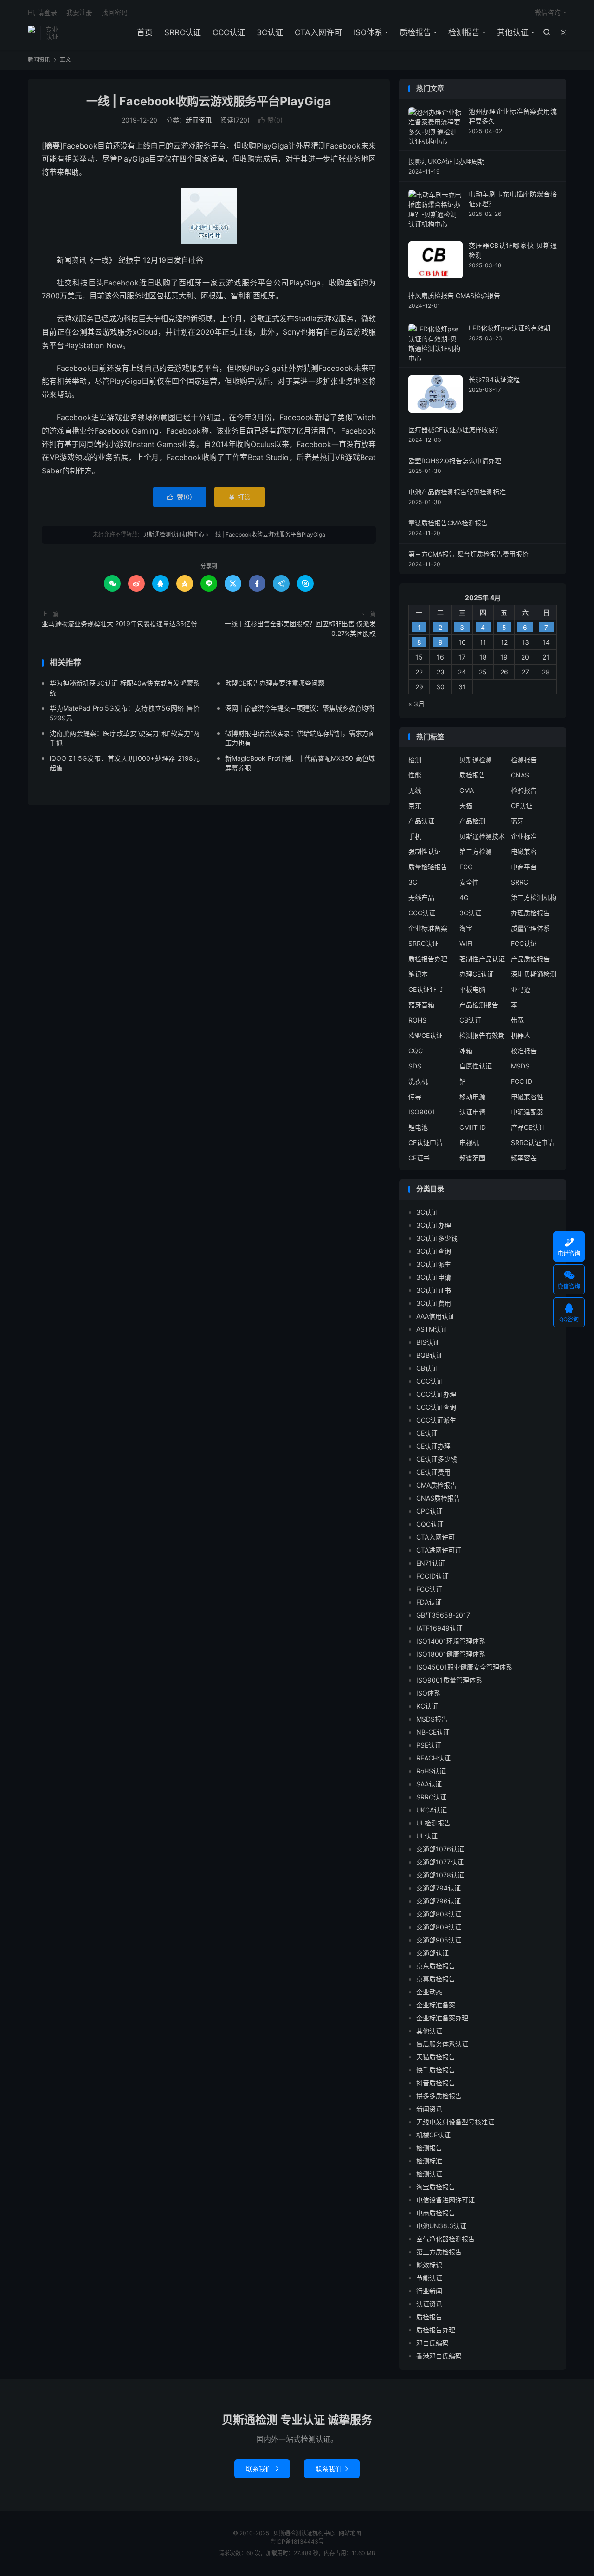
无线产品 (421, 897)
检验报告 (524, 790)
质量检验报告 (428, 867)
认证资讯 (429, 2304)
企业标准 (524, 836)
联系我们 (262, 2469)
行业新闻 (429, 2291)
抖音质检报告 (436, 2083)
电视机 (469, 1142)
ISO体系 (368, 32)
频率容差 (524, 1158)
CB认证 (470, 1020)
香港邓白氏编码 (439, 2356)
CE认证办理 (433, 1446)
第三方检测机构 (534, 897)
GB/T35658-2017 (443, 1615)
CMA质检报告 (436, 1485)
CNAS (520, 775)
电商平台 (524, 867)
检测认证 (429, 2174)
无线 (415, 790)
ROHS (417, 1020)
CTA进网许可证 (439, 1550)
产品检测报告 (479, 1005)
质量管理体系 (530, 928)
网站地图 (350, 2533)
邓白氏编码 (433, 2343)
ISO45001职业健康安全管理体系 (464, 1667)
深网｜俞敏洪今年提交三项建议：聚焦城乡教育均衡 (300, 708)
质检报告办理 (428, 959)
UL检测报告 (433, 1823)
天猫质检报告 (436, 2057)
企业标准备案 (428, 928)
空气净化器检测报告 (445, 2239)
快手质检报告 (436, 2070)
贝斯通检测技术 (482, 836)
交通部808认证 (439, 1914)
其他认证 (513, 32)
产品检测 (472, 821)
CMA (467, 790)
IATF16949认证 (439, 1628)
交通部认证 (433, 1953)
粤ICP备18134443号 (297, 2541)
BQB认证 (429, 1355)
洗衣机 (418, 1081)
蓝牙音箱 (421, 1005)
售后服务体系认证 (442, 2044)
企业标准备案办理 (442, 2018)
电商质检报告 (436, 2213)
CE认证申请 (426, 1142)
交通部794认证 (439, 1888)
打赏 (239, 497)
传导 (415, 1097)
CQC (416, 1051)
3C (413, 882)
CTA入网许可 (318, 32)
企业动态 (429, 1992)
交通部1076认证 (440, 1849)
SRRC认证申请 (533, 1142)
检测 (415, 760)
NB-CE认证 (433, 1732)
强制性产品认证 (482, 959)
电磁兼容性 (527, 1097)
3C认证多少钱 (437, 1238)
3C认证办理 (434, 1225)
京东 (415, 806)
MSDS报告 (432, 1719)
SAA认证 (429, 1784)
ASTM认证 (432, 1329)
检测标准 (429, 2161)
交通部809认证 (439, 1927)
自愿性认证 (476, 1066)
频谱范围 (472, 1158)
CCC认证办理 (436, 1394)
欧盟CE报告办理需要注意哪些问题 (275, 683)
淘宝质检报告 (436, 2187)
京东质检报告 (436, 1966)
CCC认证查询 (436, 1407)
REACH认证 (433, 1758)
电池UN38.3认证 (441, 2226)
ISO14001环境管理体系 (451, 1641)
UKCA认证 (432, 1810)
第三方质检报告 (439, 2252)
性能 (415, 775)
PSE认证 (429, 1745)
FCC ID (522, 1081)
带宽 (517, 1020)
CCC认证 (229, 32)
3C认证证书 (434, 1290)
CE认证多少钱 (437, 1459)
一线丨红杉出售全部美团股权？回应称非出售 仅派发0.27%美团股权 (300, 628)
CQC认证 (430, 1524)
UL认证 (427, 1836)
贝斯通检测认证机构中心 (32, 33)
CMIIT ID (473, 1127)
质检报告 (415, 32)
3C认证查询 (434, 1251)
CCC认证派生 (436, 1420)
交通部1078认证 (440, 1875)
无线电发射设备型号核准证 (455, 2122)
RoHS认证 (431, 1771)
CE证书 (419, 1158)
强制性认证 (425, 851)
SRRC (520, 882)
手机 (415, 836)
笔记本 (418, 974)
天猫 (466, 806)
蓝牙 (517, 821)
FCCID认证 (433, 1576)
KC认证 (427, 1706)
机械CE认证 (433, 2135)
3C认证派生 (434, 1264)
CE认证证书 (426, 989)
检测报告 (464, 32)
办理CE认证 (477, 974)
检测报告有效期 (482, 1035)
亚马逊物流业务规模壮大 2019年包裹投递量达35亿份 (119, 624)
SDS (415, 1066)
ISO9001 (422, 1112)
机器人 (521, 1035)
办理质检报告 (530, 913)
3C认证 (270, 32)
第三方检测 (476, 851)
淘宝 (466, 928)
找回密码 (115, 12)
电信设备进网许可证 (445, 2200)
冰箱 (466, 1051)
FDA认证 (429, 1602)
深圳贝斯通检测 (534, 974)
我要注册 (79, 12)
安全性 (469, 882)
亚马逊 (521, 989)
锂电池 (418, 1127)
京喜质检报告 (436, 1979)
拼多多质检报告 (439, 2096)
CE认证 (522, 806)
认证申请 (472, 1112)
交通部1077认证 (440, 1862)
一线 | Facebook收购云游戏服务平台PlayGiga (209, 101)
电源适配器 (527, 1112)
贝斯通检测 (476, 760)
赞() (271, 120)
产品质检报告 (530, 959)
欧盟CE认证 (426, 1035)
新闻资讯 (39, 60)
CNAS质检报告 (438, 1498)
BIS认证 (428, 1342)
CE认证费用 (433, 1472)
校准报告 (524, 1051)
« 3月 (416, 704)
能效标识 (429, 2265)
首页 (145, 32)
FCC (466, 867)
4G (464, 897)
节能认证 (429, 2278)
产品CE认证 (528, 1127)
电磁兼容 (524, 851)
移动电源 (472, 1097)
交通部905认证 (439, 1940)
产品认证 (421, 821)
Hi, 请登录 (42, 12)
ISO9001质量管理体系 (449, 1680)
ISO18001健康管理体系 (451, 1654)
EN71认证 (431, 1563)
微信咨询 (548, 12)
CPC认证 (429, 1511)
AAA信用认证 (436, 1316)
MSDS (520, 1066)
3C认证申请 (434, 1277)
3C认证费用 (434, 1303)
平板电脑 (472, 989)
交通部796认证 (439, 1901)
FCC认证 (524, 943)
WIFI (466, 943)
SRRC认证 (183, 32)
